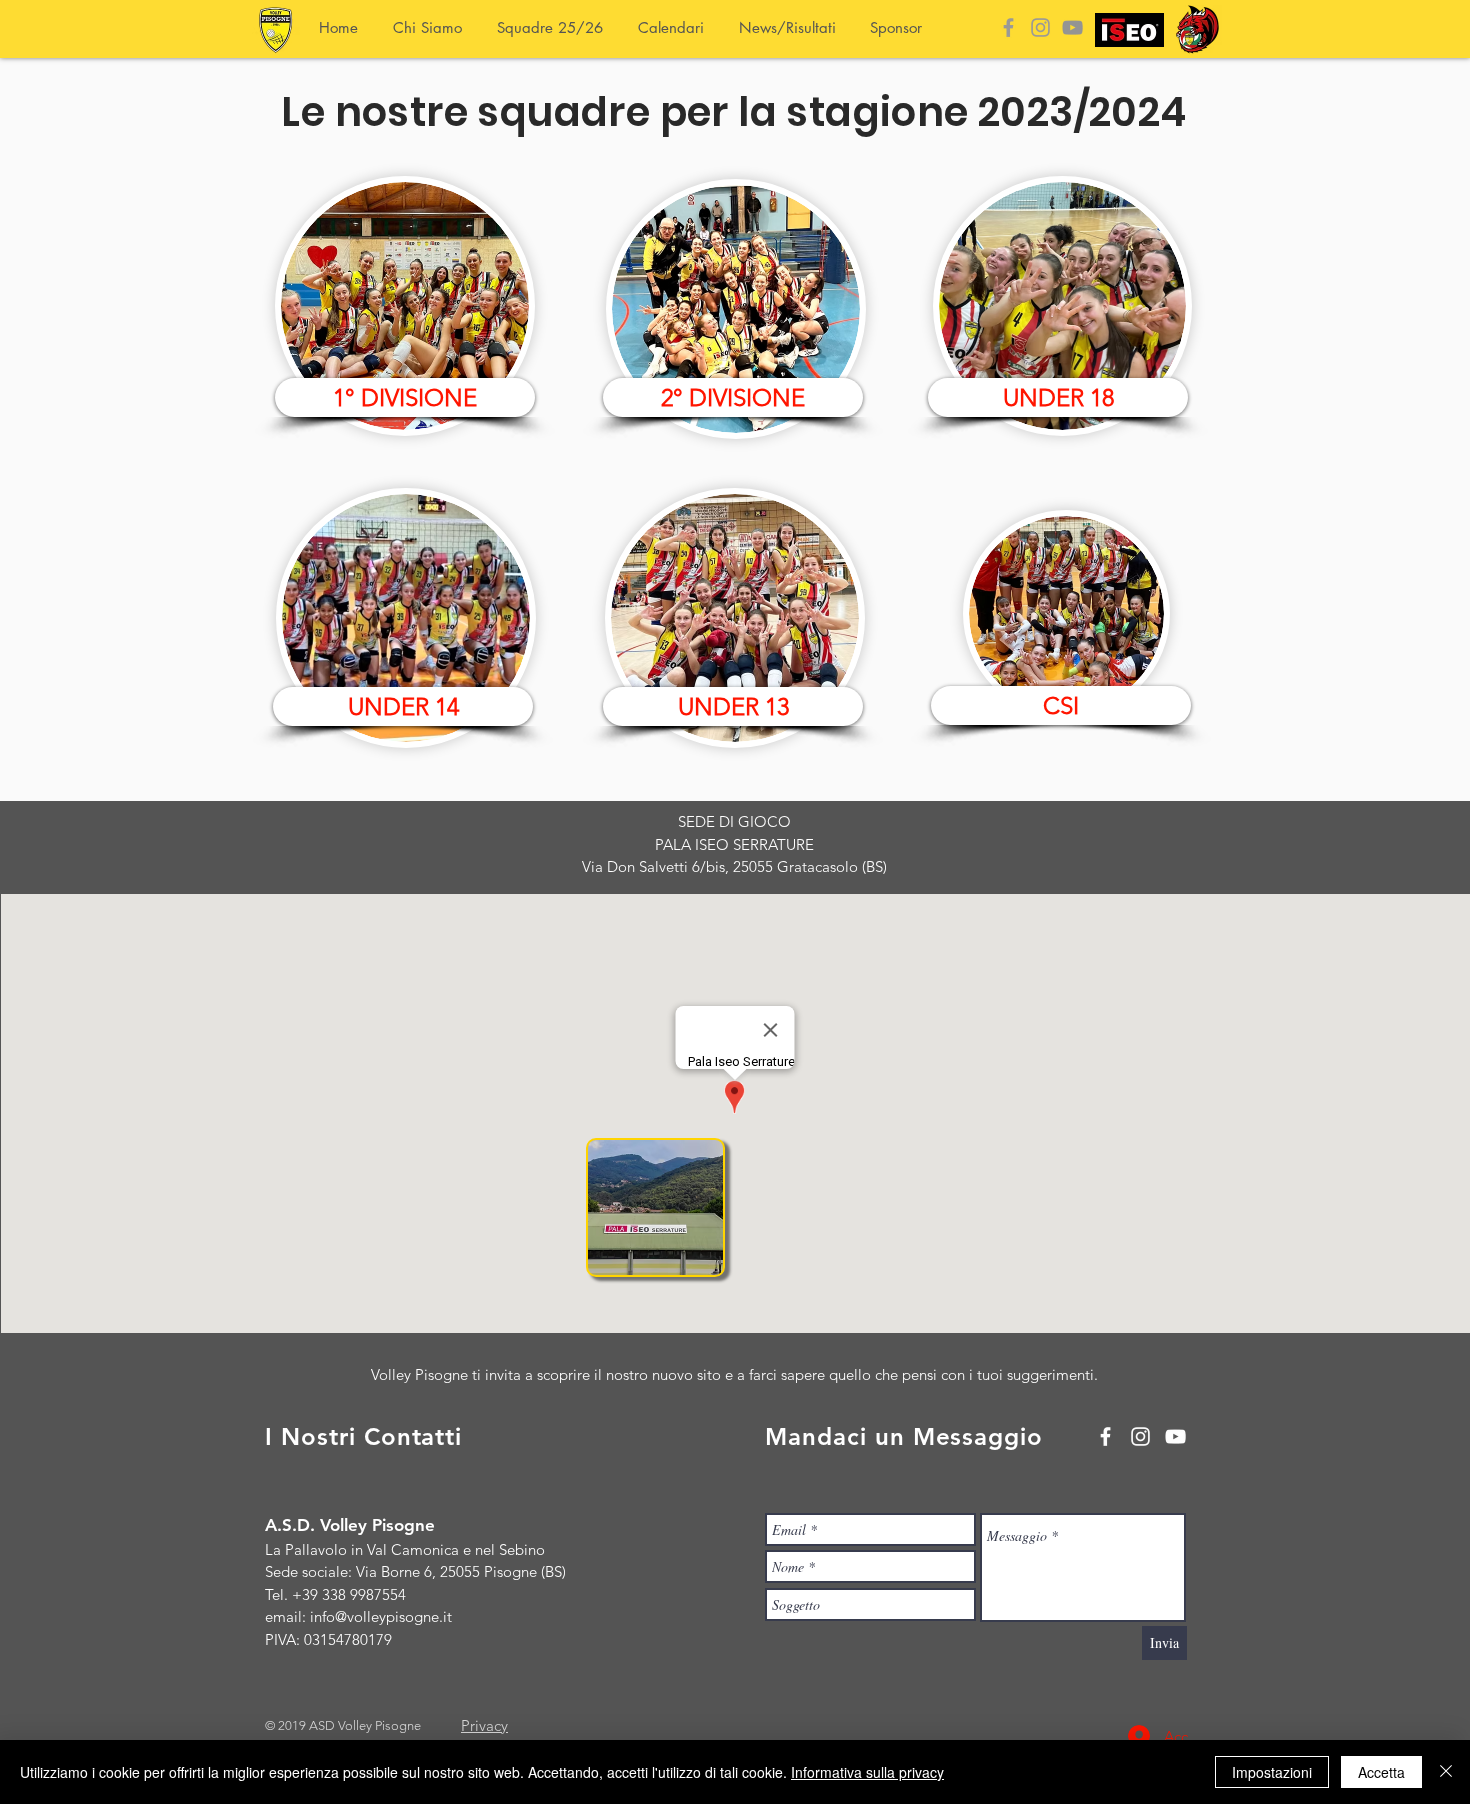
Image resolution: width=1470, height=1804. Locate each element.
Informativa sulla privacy (867, 1772)
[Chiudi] (1446, 1772)
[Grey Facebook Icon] (1008, 27)
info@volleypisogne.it (381, 1616)
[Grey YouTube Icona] (1072, 27)
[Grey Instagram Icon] (1040, 27)
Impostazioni (1272, 1772)
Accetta (1381, 1772)
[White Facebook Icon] (1105, 1436)
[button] (1061, 705)
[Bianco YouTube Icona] (1175, 1436)
